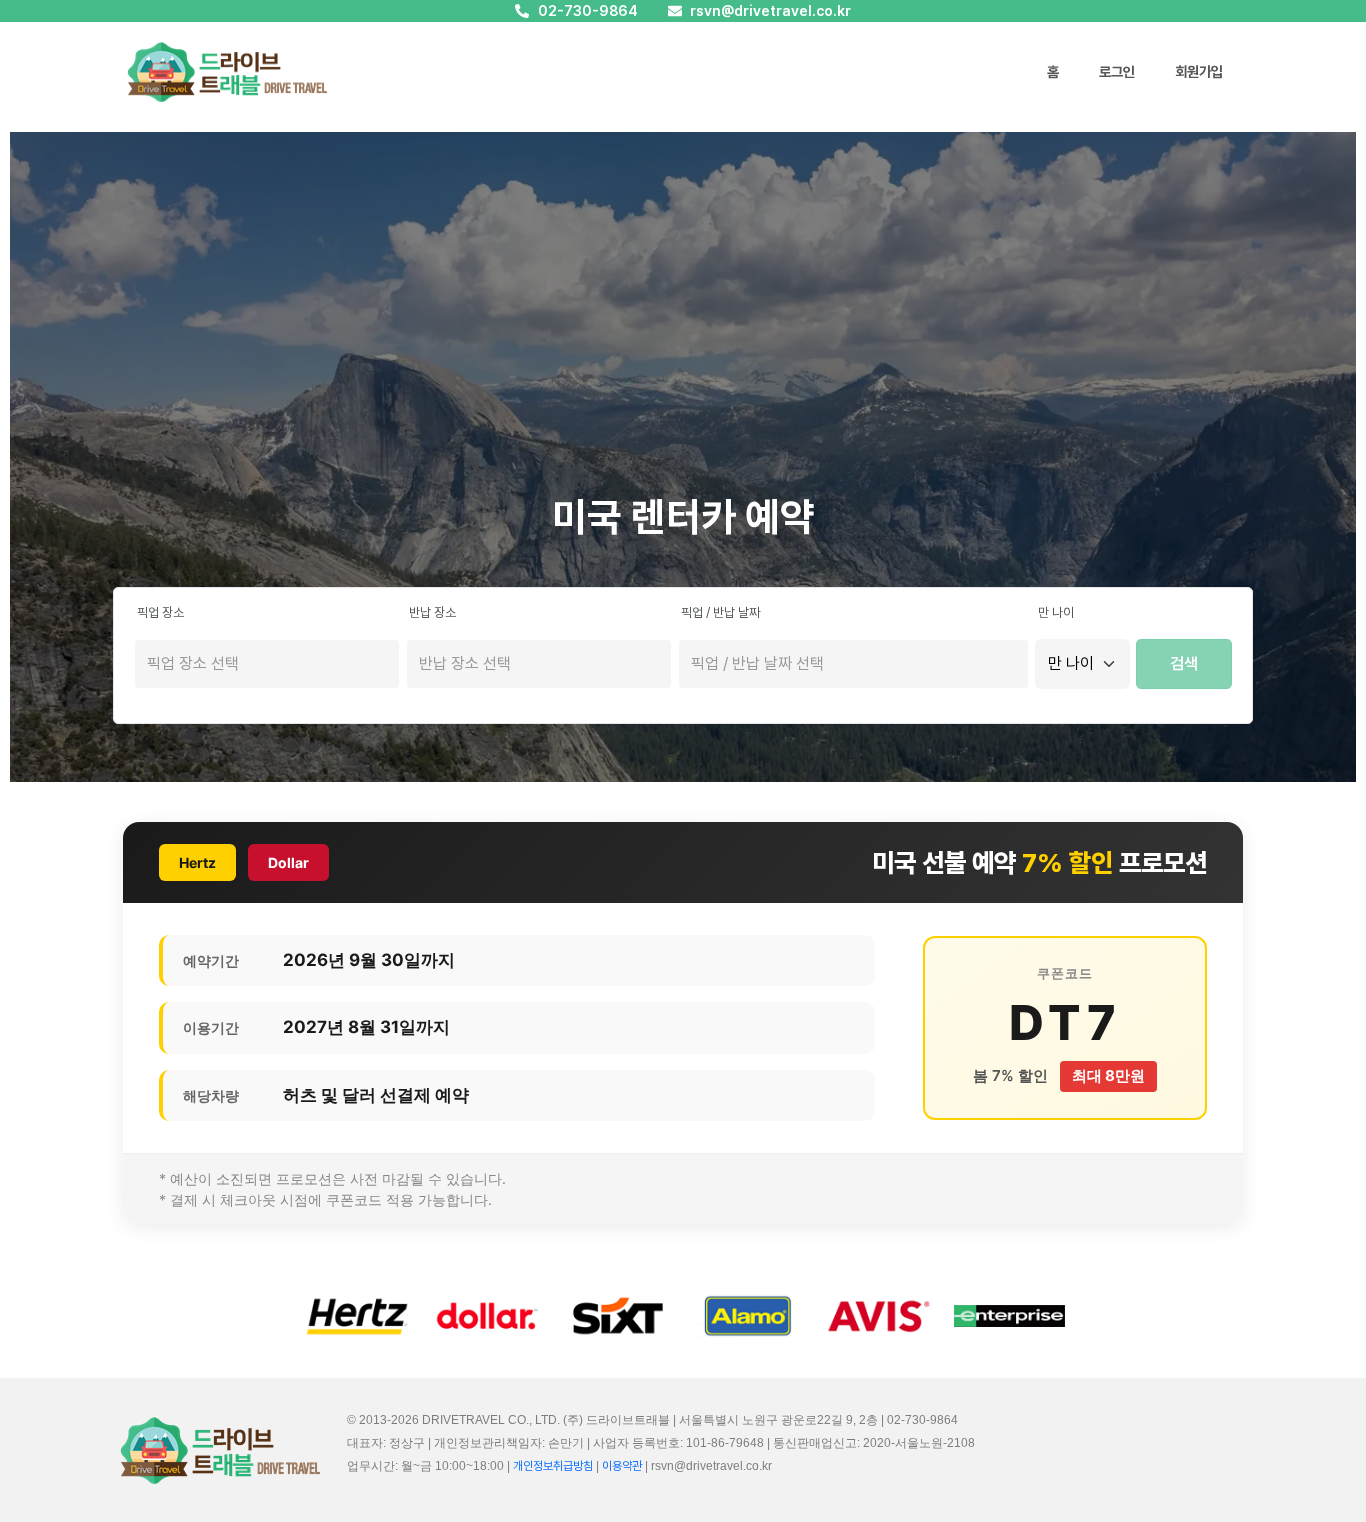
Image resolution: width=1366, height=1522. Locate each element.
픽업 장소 (160, 612)
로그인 (1117, 71)
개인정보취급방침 (553, 1466)
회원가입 (1199, 71)
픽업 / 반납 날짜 (720, 612)
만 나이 (1056, 612)
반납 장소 (432, 612)
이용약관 (622, 1466)
